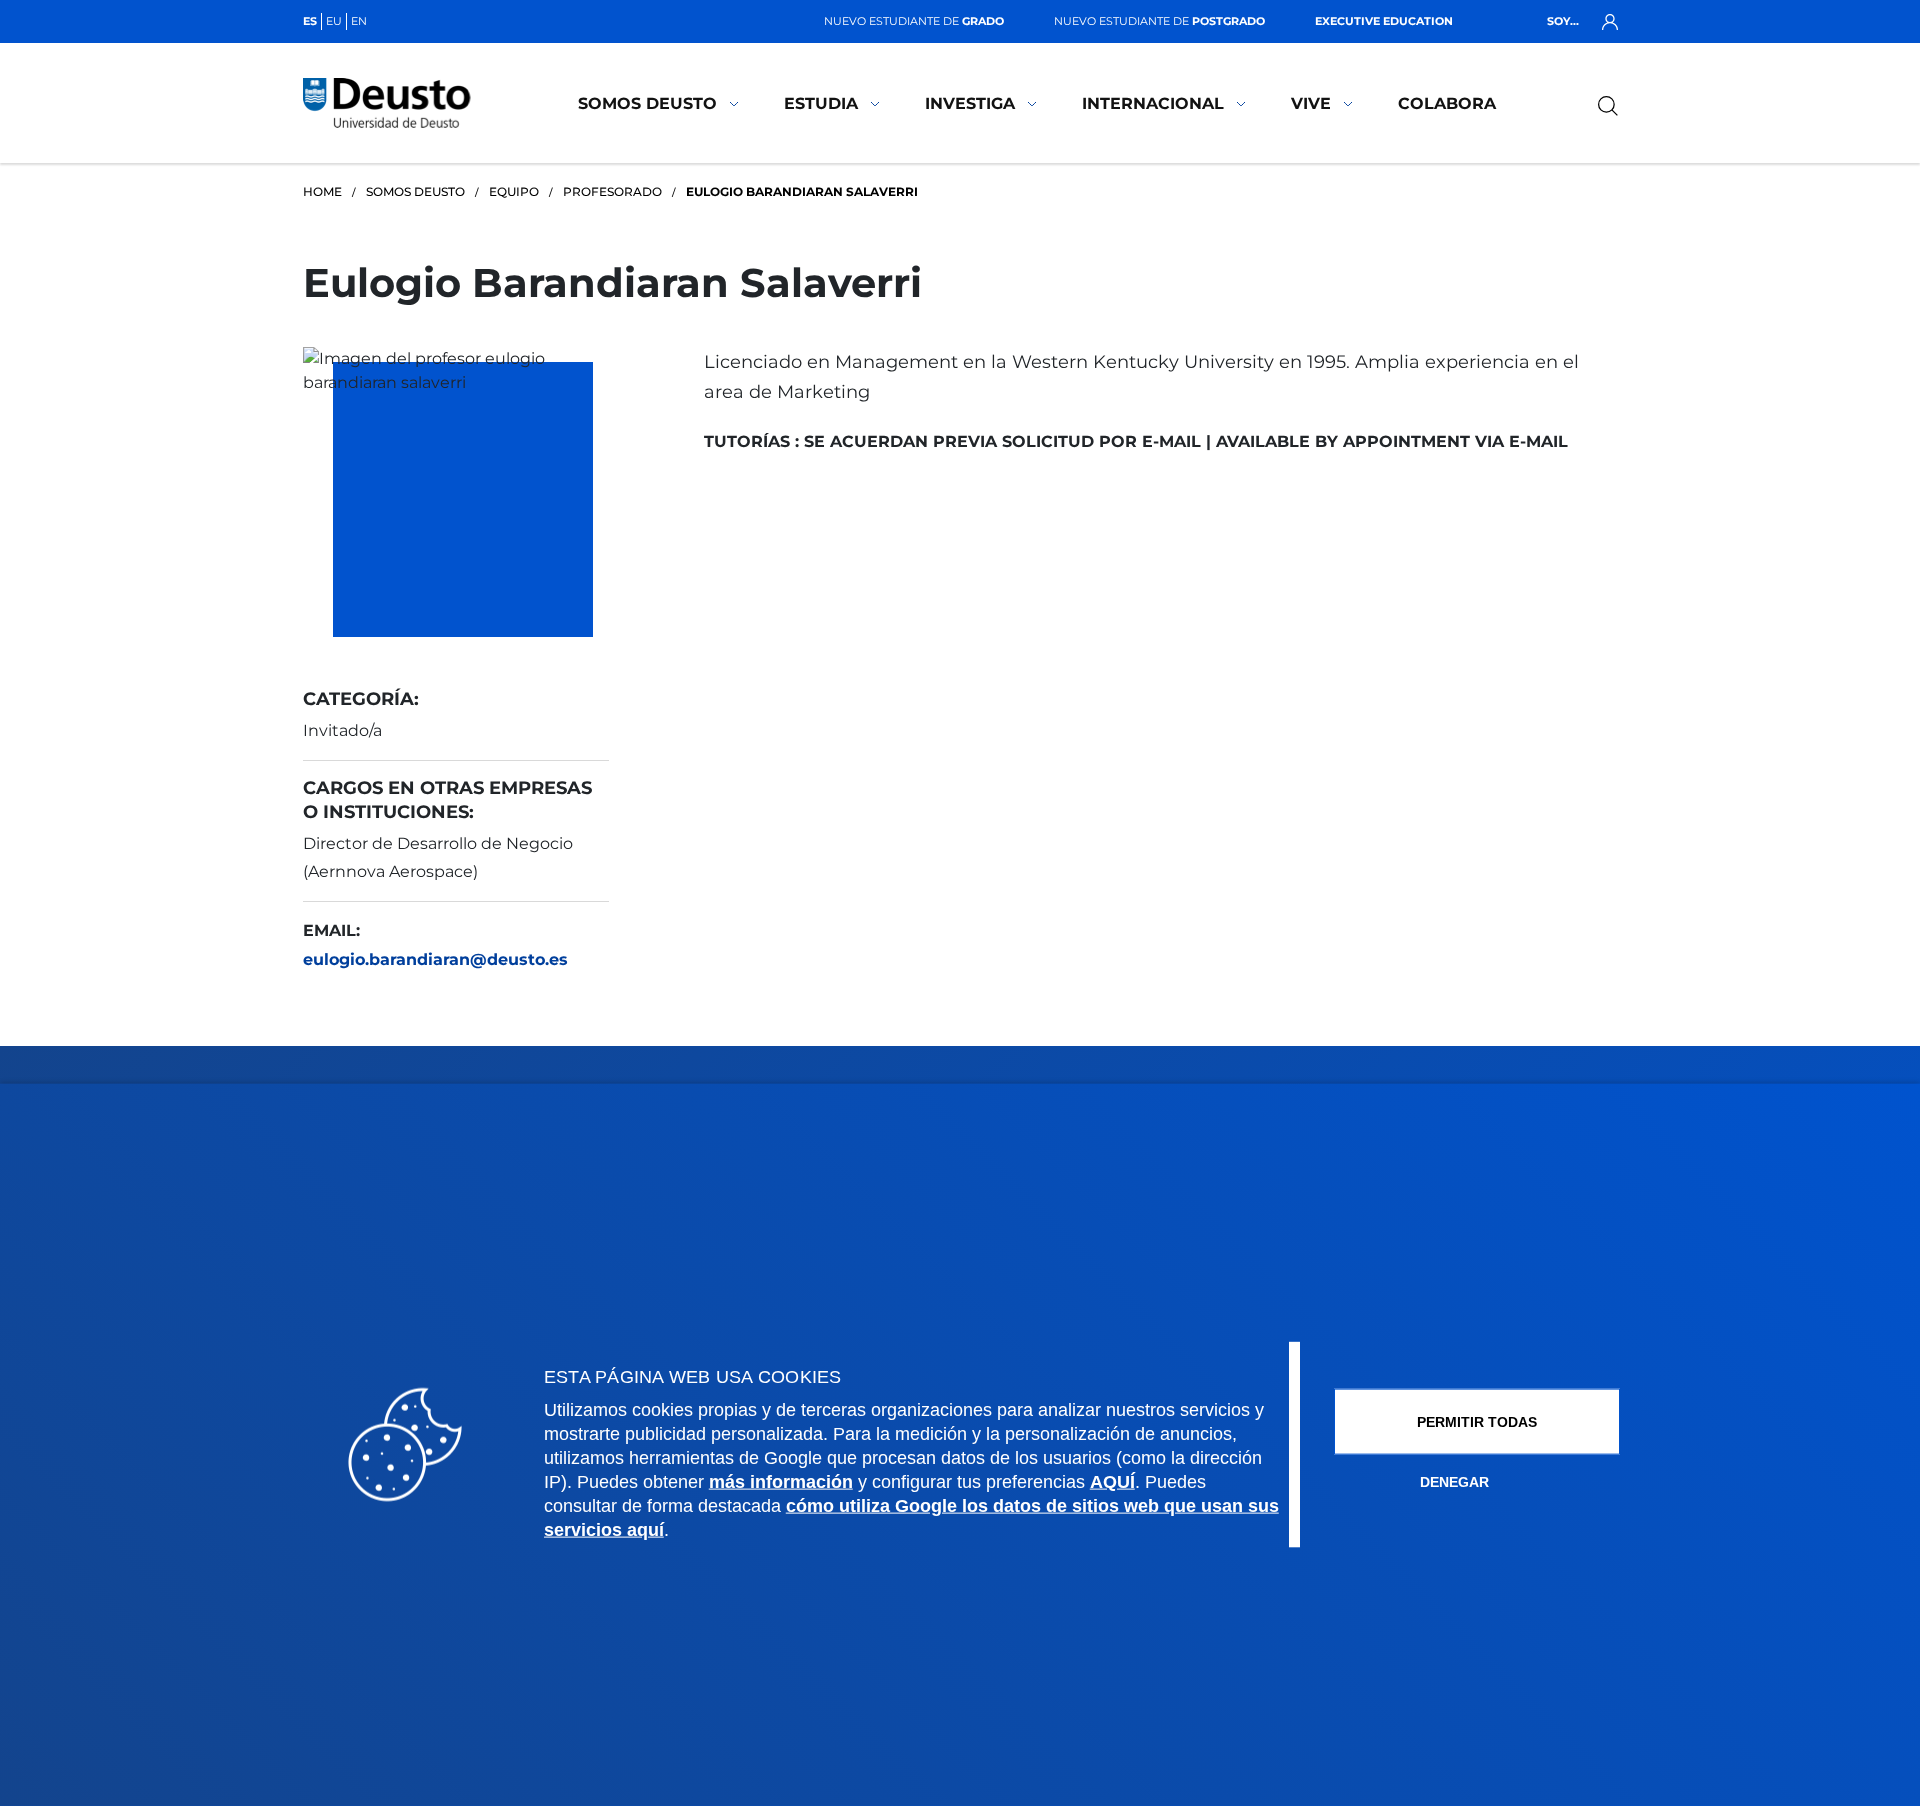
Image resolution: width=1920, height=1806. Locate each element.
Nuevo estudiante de (914, 21)
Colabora (1447, 103)
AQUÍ (1112, 1481)
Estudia (821, 103)
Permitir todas (1477, 1421)
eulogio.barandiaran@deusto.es (435, 959)
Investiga (970, 103)
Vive (1311, 103)
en (359, 21)
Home (322, 191)
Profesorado (612, 191)
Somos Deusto (647, 103)
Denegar (1454, 1481)
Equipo (514, 191)
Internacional (1153, 103)
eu (334, 21)
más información (781, 1481)
